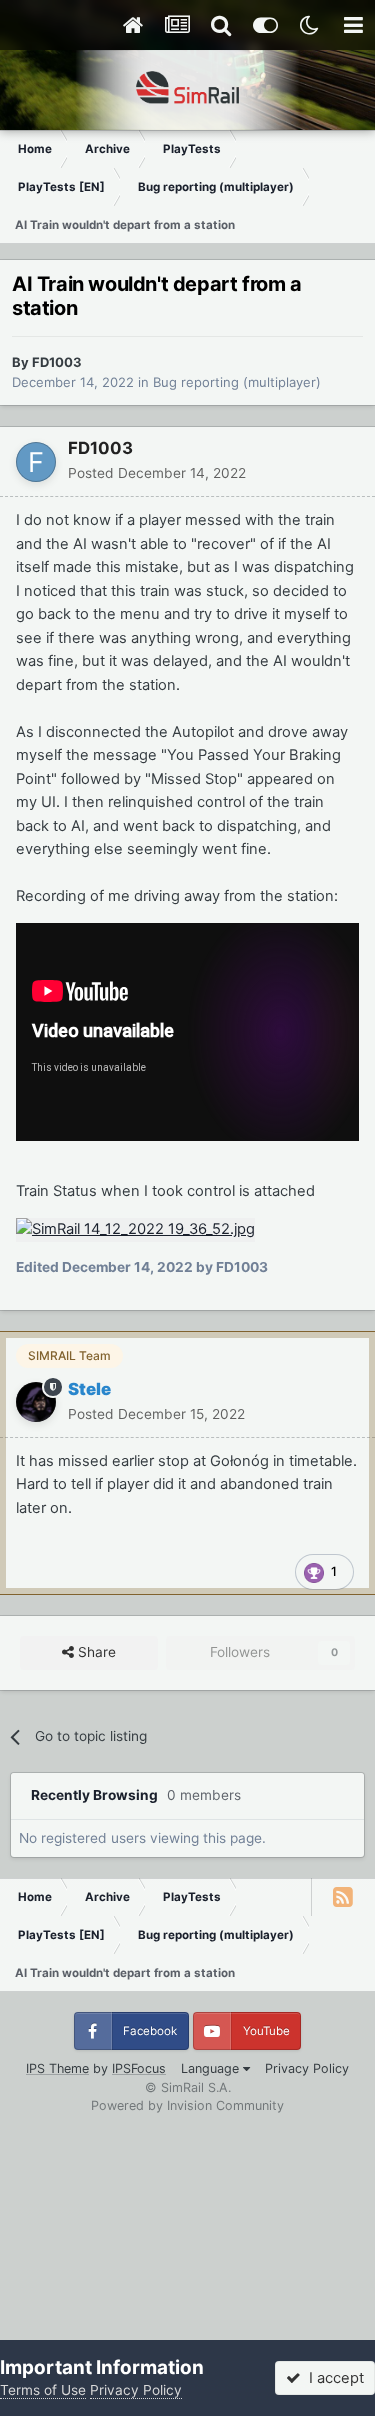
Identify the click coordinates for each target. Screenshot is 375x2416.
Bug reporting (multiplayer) (237, 382)
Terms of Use (43, 2390)
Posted (157, 473)
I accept (332, 2378)
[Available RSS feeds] (343, 1897)
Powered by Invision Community (187, 2105)
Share (95, 1652)
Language (212, 2068)
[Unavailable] (135, 1229)
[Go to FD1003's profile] (36, 462)
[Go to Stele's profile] (36, 1402)
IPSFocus (139, 2068)
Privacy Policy (307, 2068)
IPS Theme (57, 2068)
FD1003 (57, 362)
